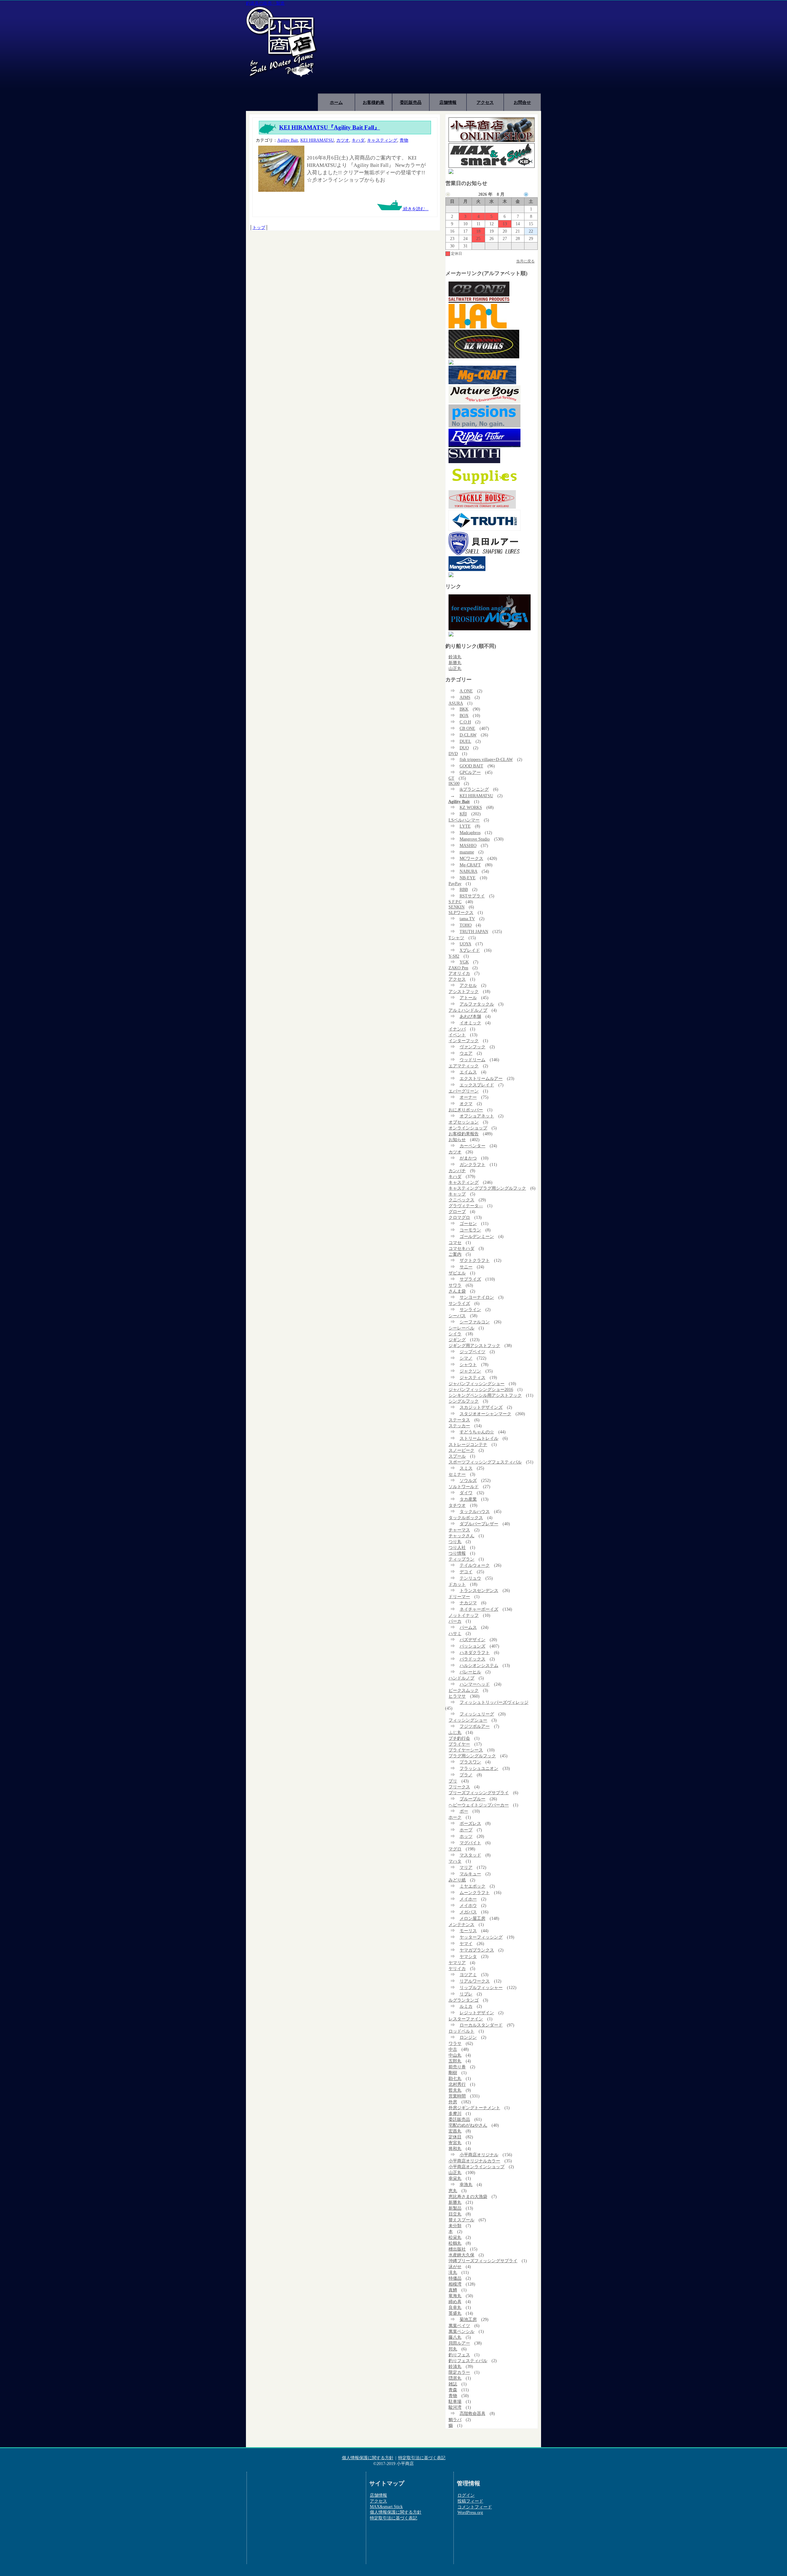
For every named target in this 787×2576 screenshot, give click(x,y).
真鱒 (453, 2290)
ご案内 (455, 1254)
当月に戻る (525, 261)
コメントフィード (475, 2507)
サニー (466, 1267)
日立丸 (455, 2214)
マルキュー (470, 1874)
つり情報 (457, 1553)
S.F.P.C (455, 902)
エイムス (468, 1072)
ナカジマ (468, 1603)
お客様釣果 (374, 102)
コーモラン (470, 1230)
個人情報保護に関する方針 (368, 2458)
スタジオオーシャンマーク (485, 1414)
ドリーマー (459, 1597)
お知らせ (457, 1140)
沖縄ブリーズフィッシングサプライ (483, 2261)
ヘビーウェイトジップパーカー (479, 1805)
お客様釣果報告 (464, 1134)
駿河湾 (455, 2407)
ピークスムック (464, 1690)
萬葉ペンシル (461, 2331)
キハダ (358, 140)
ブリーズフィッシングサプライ (479, 1793)
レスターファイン (466, 2019)
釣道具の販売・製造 (265, 3)
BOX (464, 715)
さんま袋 (457, 1291)
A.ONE (466, 691)
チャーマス (459, 1530)
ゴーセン (468, 1223)
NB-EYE (468, 878)
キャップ (457, 1194)
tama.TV (467, 919)
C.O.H (465, 722)
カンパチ (457, 1171)
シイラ (455, 1334)
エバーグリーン (464, 1091)
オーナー (468, 1097)
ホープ (466, 1830)
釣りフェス (459, 2355)
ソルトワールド (464, 1487)
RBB (464, 889)
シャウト (468, 1365)
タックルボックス (466, 1518)
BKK (464, 709)
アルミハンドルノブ (468, 1010)
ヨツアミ (468, 1975)
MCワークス (471, 858)
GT (451, 778)
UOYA (465, 944)
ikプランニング (474, 789)
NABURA (469, 871)
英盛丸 (455, 2313)
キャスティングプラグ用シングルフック (487, 1188)
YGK (464, 962)
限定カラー (459, 2372)
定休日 (455, 2137)
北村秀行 (457, 2084)
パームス (468, 1627)
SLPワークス (461, 912)
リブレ (466, 1994)
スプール (457, 1456)
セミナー (457, 1474)
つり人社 (457, 1547)
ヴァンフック (473, 1047)
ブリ (453, 1781)
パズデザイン (473, 1640)
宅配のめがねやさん (468, 2125)
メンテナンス (461, 1924)
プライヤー (459, 1744)
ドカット (457, 1584)
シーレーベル (461, 1328)
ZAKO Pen (458, 968)
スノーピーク (461, 1450)
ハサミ (455, 1633)
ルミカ (466, 2006)
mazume (467, 852)
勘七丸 (455, 2078)
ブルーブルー (473, 1799)
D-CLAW (468, 735)
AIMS (465, 697)
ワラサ (455, 2043)
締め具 (455, 2302)
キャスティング (382, 140)
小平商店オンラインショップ (477, 2167)
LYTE (465, 826)
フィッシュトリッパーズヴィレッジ (494, 1702)
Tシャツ (456, 938)
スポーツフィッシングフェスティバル (485, 1462)
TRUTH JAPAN (474, 932)
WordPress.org (470, 2512)
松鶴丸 (455, 2243)
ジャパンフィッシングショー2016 (481, 1389)
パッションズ (473, 1646)
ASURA (456, 703)
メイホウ (468, 1905)
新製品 (455, 2208)
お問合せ (522, 102)
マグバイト (470, 1843)
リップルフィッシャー (481, 1987)
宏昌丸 (455, 2131)
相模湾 (455, 2284)
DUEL (465, 741)
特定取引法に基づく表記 (422, 2458)
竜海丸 (455, 2296)
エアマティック (464, 1066)
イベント (457, 1035)
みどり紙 (457, 1880)
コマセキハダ (461, 1248)
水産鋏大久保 (461, 2255)
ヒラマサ (457, 1696)
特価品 (455, 2278)
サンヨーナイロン (477, 1297)
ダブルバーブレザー (479, 1524)
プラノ (466, 1775)
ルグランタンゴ (464, 2000)
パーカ (455, 1621)
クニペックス (461, 1200)
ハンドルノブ (461, 1678)
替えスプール (461, 2220)
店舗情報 (448, 102)
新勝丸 (455, 663)
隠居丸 (455, 2378)
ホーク (455, 1817)
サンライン (470, 1310)
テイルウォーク (475, 1565)
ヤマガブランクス (477, 1950)
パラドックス (473, 1659)
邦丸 (453, 2349)
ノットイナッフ (464, 1615)
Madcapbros (470, 833)
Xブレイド (470, 950)
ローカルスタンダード (481, 2025)
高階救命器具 (473, 2413)
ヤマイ (466, 1944)
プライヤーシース (466, 1750)
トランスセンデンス (479, 1590)
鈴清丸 (455, 657)
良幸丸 (455, 2307)
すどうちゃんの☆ (477, 1432)
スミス (466, 1468)
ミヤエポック (473, 1886)
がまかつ (468, 1158)
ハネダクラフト (475, 1652)
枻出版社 (457, 2249)
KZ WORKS (471, 807)
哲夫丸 (455, 2090)
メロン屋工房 (473, 1918)
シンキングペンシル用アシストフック (485, 1395)
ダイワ (466, 1493)
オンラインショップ (468, 1128)
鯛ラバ (455, 2420)
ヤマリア (457, 1963)
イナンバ (457, 1029)
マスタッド (470, 1855)
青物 (404, 140)
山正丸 (455, 668)
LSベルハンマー (464, 820)
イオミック (470, 1023)
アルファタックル (477, 1004)
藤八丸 (455, 2337)
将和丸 (455, 2149)
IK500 (454, 783)
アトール (468, 998)
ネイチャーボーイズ (479, 1609)
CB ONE (467, 728)
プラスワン (470, 1762)
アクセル (468, 985)
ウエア (466, 1053)
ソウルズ (468, 1480)
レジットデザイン (477, 2013)
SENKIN (457, 907)
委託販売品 (411, 102)
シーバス (457, 1316)
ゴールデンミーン (477, 1236)
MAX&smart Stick (386, 2507)
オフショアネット (477, 1116)
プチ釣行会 (459, 1738)
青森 (453, 2390)
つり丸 (455, 1542)
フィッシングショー (468, 1720)
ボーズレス (470, 1823)
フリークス (459, 1787)
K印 (463, 814)
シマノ (466, 1358)
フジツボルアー (475, 1726)
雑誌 (453, 2384)
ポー (464, 1811)
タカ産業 (468, 1499)
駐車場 (455, 2401)
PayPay (455, 884)
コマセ (455, 1243)
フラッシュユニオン (479, 1768)
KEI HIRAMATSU (317, 140)
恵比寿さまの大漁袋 (468, 2196)
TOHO (466, 925)
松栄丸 (455, 2237)
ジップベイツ (473, 1352)
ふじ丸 (455, 1732)
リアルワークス (475, 1981)
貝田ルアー (459, 2343)
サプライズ (470, 1279)
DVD (453, 754)
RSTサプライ (472, 896)
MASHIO (468, 845)
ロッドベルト (461, 2031)
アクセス (485, 102)
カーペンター (473, 1146)
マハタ (455, 1861)
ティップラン (461, 1559)
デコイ (466, 1572)
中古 (453, 2049)
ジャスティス (473, 1377)
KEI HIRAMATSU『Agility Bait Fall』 (330, 127)
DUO (464, 748)
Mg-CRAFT (470, 865)
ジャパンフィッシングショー (477, 1384)
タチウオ (457, 1505)
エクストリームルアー (481, 1078)
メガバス (468, 1912)
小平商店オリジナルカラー (474, 2161)
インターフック (464, 1041)
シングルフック (464, 1401)
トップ (259, 227)
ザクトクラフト (475, 1260)
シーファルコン (475, 1322)
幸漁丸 (466, 2184)
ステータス (459, 1420)
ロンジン (468, 2037)
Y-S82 (454, 956)
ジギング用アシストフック (474, 1345)
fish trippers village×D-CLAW (486, 759)
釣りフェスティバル (468, 2361)
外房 (453, 2102)
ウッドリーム (473, 1060)
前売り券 (457, 2067)
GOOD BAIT (471, 766)
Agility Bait (288, 140)
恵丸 (453, 2191)
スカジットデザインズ (481, 1407)
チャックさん (461, 1536)
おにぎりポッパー (466, 1110)
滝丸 (453, 2272)
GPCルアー (470, 772)
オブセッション (464, 1122)
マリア (466, 1867)
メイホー (468, 1899)
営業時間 (457, 2096)
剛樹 (453, 2073)
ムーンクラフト (475, 1893)
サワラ (455, 1285)
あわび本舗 (470, 1016)
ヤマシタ (468, 1956)
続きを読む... (415, 209)
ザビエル (457, 1273)
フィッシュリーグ (477, 1714)
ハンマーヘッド (475, 1684)
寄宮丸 (455, 2143)
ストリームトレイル (479, 1438)
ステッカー (459, 1426)
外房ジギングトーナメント (474, 2108)
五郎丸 (455, 2061)
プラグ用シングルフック (472, 1756)
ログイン (466, 2495)
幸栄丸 (455, 2178)
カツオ (343, 140)
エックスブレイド (477, 1085)
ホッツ (466, 1836)
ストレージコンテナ (468, 1444)
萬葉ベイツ (459, 2326)
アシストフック (464, 991)
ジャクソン (470, 1371)
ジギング (457, 1340)
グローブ (457, 1211)
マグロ (455, 1849)
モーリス (468, 1931)
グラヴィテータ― (466, 1206)
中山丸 (455, 2055)
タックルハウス (475, 1511)
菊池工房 (468, 2319)
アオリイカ (459, 973)
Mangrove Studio (475, 839)
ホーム (336, 102)
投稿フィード (470, 2501)
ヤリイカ (457, 1968)
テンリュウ (470, 1578)
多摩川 (455, 2113)
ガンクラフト (473, 1164)
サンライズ (459, 1303)
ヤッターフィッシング (481, 1937)
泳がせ (455, 2267)
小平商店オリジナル (479, 2155)
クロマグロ (459, 1217)
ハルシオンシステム (479, 1665)
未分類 (455, 2226)
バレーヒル (470, 1672)
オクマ (466, 1104)
